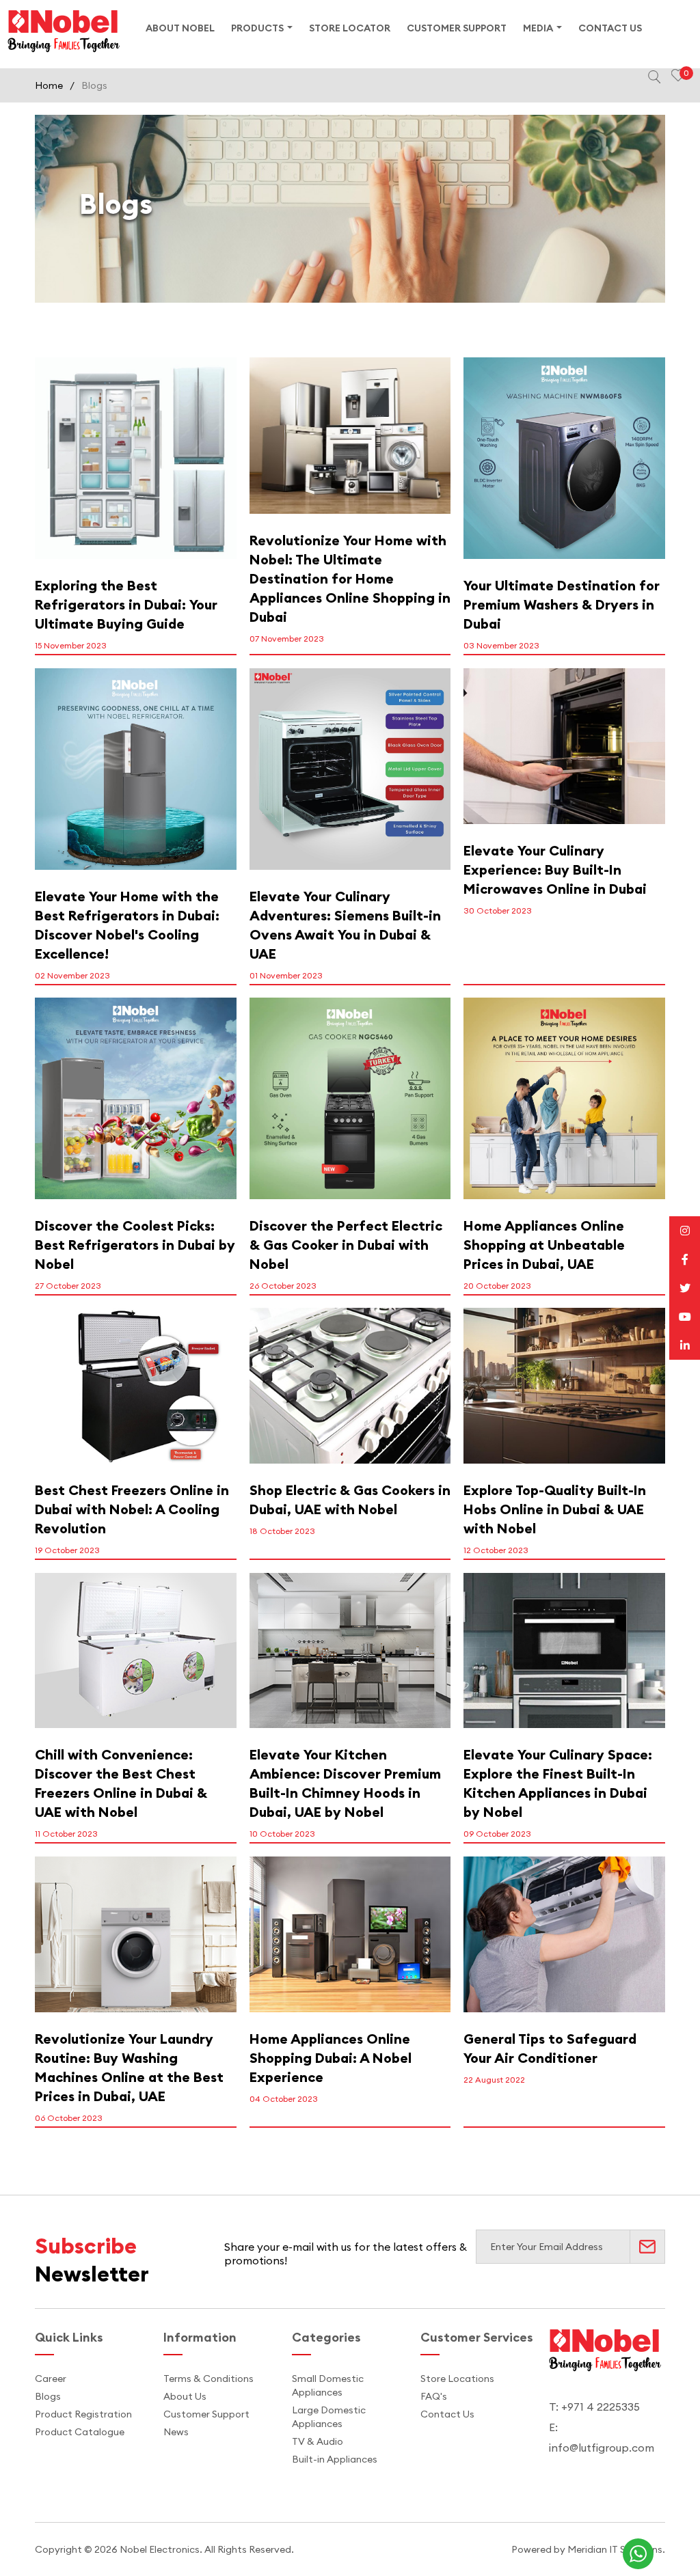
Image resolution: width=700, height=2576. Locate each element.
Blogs (48, 2396)
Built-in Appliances (335, 2459)
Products (257, 28)
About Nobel (180, 28)
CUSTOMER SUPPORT (457, 28)
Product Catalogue (80, 2432)
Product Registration (83, 2414)
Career (51, 2379)
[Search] (654, 77)
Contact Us (447, 2414)
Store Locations (457, 2379)
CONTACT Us (610, 28)
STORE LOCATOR (350, 28)
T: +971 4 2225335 (594, 2407)
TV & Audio (318, 2441)
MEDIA (538, 28)
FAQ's (434, 2396)
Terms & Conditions (208, 2379)
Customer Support (206, 2414)
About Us (185, 2396)
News (176, 2432)
